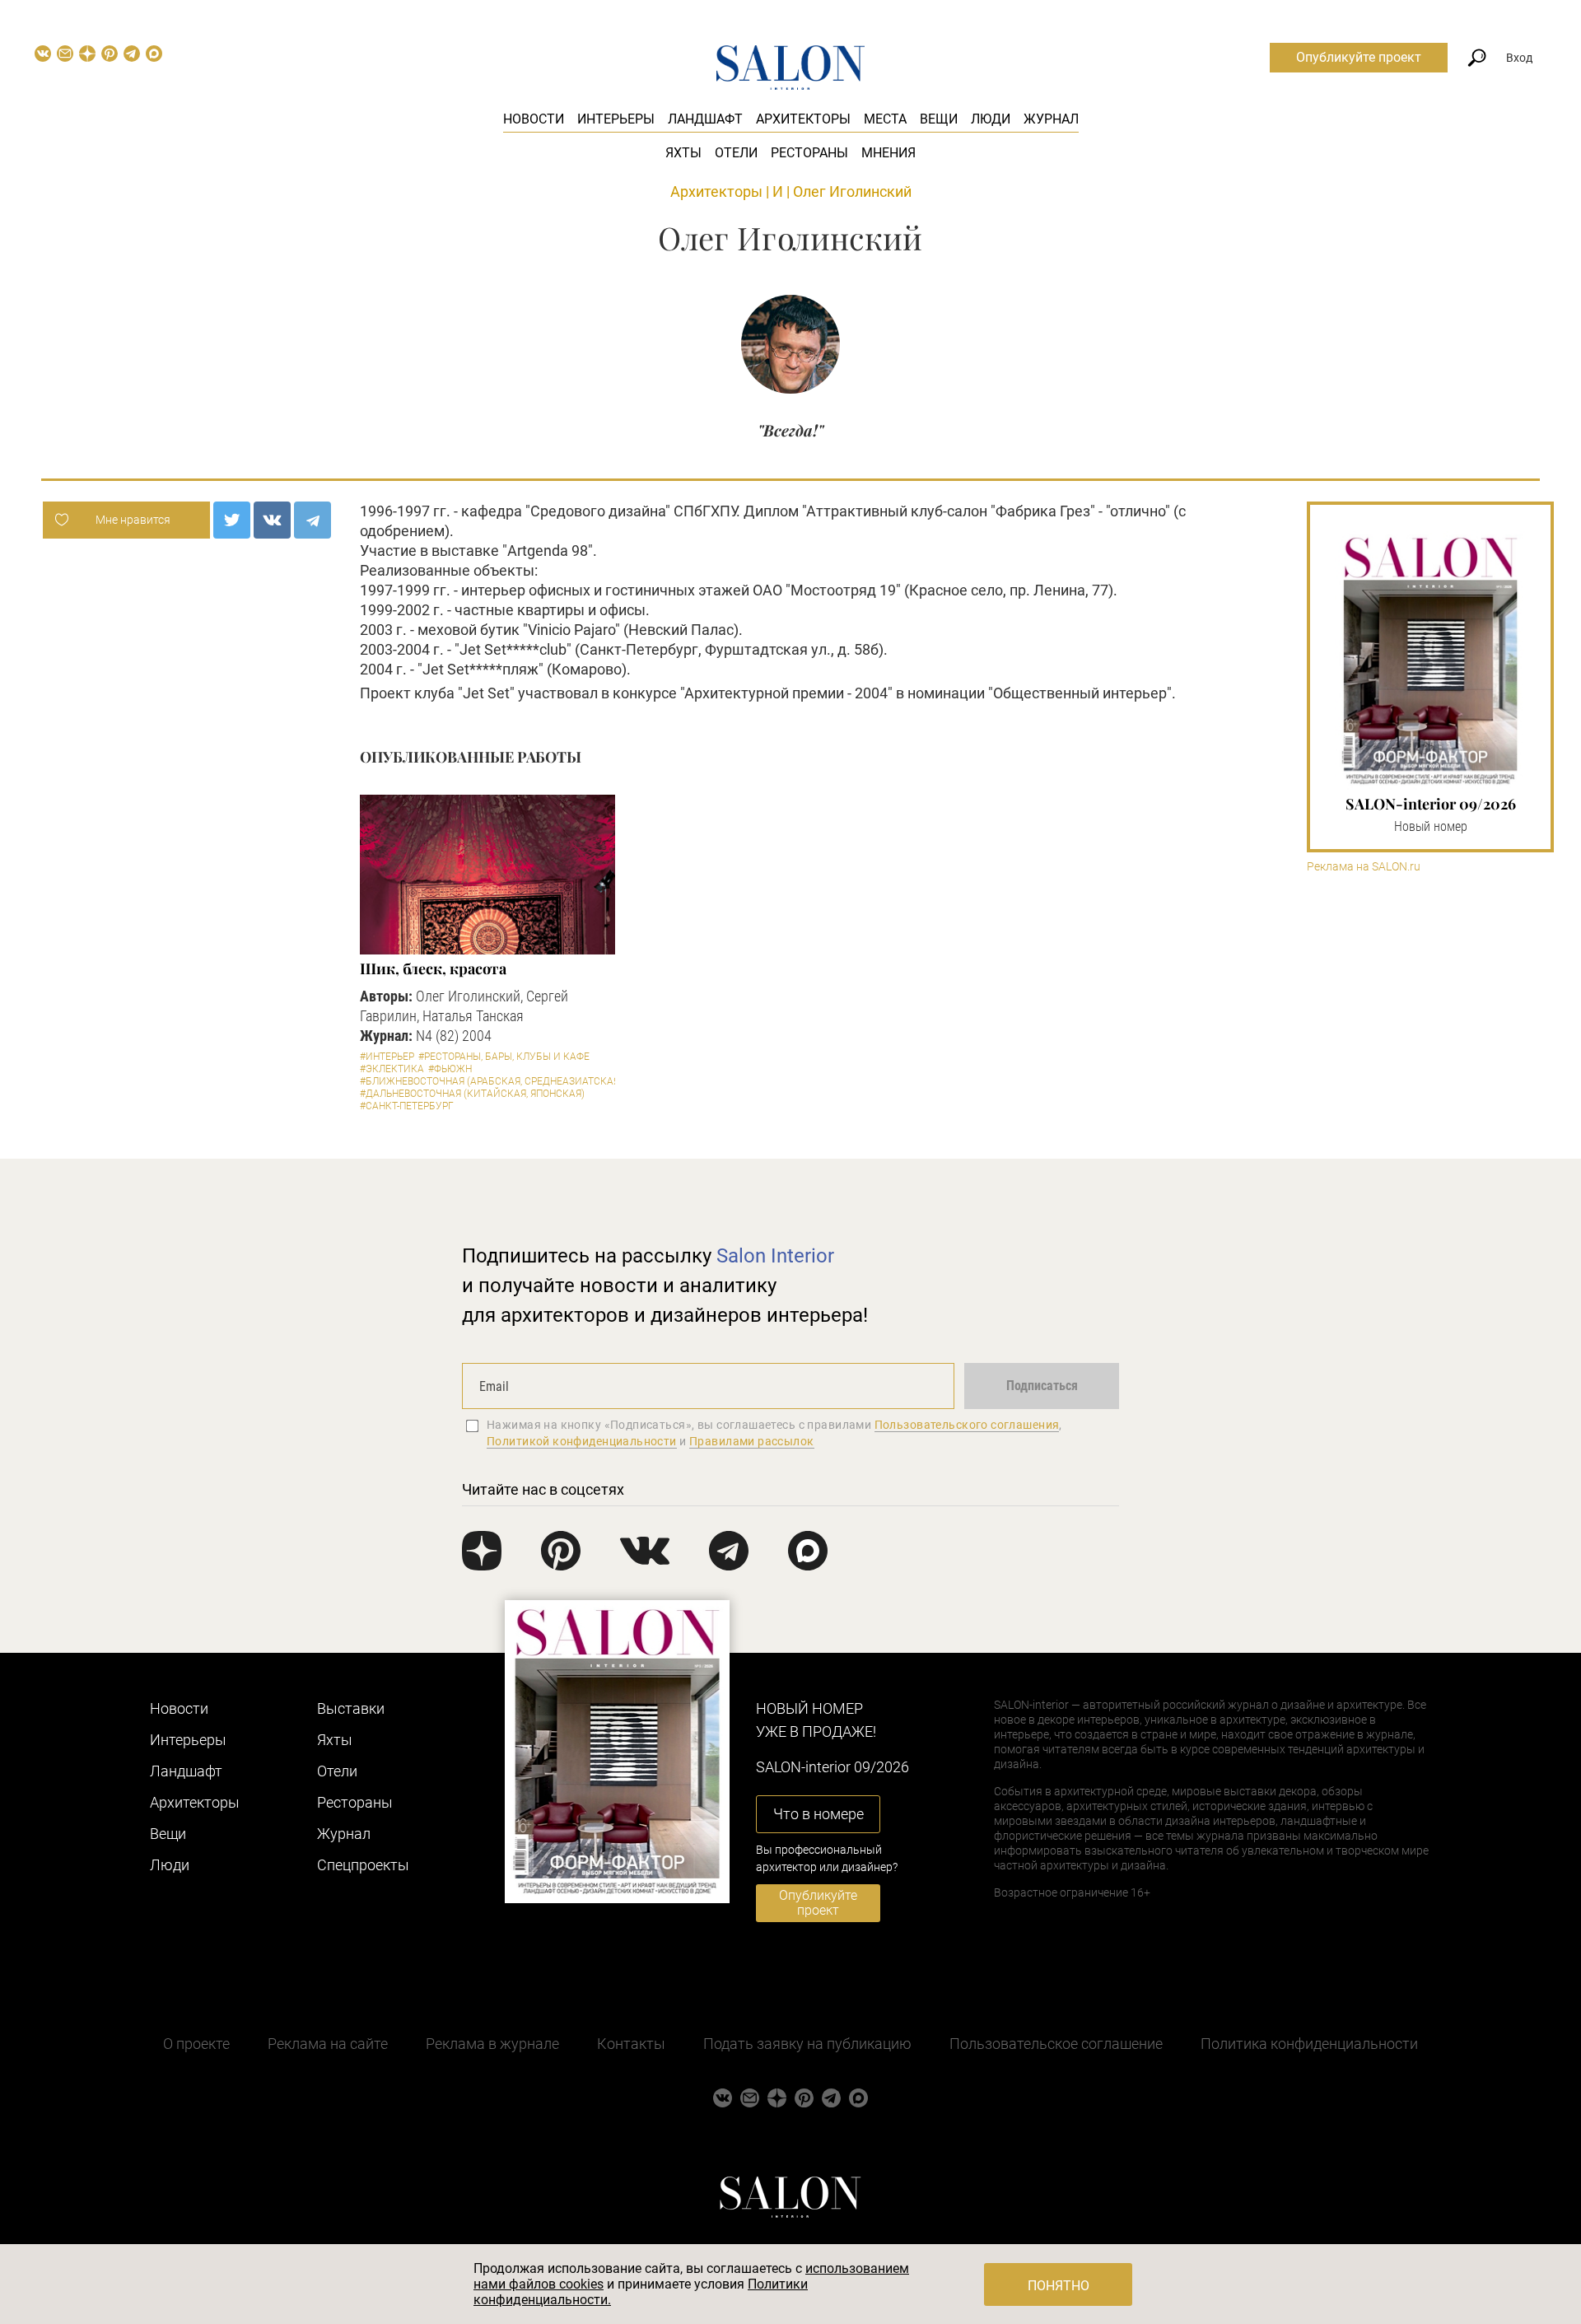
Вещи (939, 119)
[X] (232, 520)
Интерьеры (616, 119)
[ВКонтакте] (272, 520)
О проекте (196, 2044)
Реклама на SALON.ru (1364, 867)
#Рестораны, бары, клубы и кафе (504, 1057)
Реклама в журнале (492, 2044)
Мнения (888, 153)
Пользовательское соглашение (1056, 2044)
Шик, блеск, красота (433, 968)
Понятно (1059, 2286)
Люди (991, 119)
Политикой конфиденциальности (582, 1441)
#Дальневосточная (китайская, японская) (472, 1094)
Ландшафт (705, 119)
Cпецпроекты (363, 1865)
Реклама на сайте (328, 2044)
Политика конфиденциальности (1309, 2044)
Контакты (631, 2044)
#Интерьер (387, 1057)
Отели (736, 153)
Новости (534, 119)
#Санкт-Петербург (407, 1106)
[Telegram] (312, 520)
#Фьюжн (450, 1069)
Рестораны (809, 153)
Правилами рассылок (752, 1441)
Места (885, 119)
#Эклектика (392, 1069)
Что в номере (818, 1814)
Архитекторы (803, 119)
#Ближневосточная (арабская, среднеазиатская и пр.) (504, 1081)
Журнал (1051, 119)
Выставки (351, 1708)
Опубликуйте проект (1359, 57)
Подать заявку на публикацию (807, 2044)
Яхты (683, 153)
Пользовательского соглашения (967, 1425)
